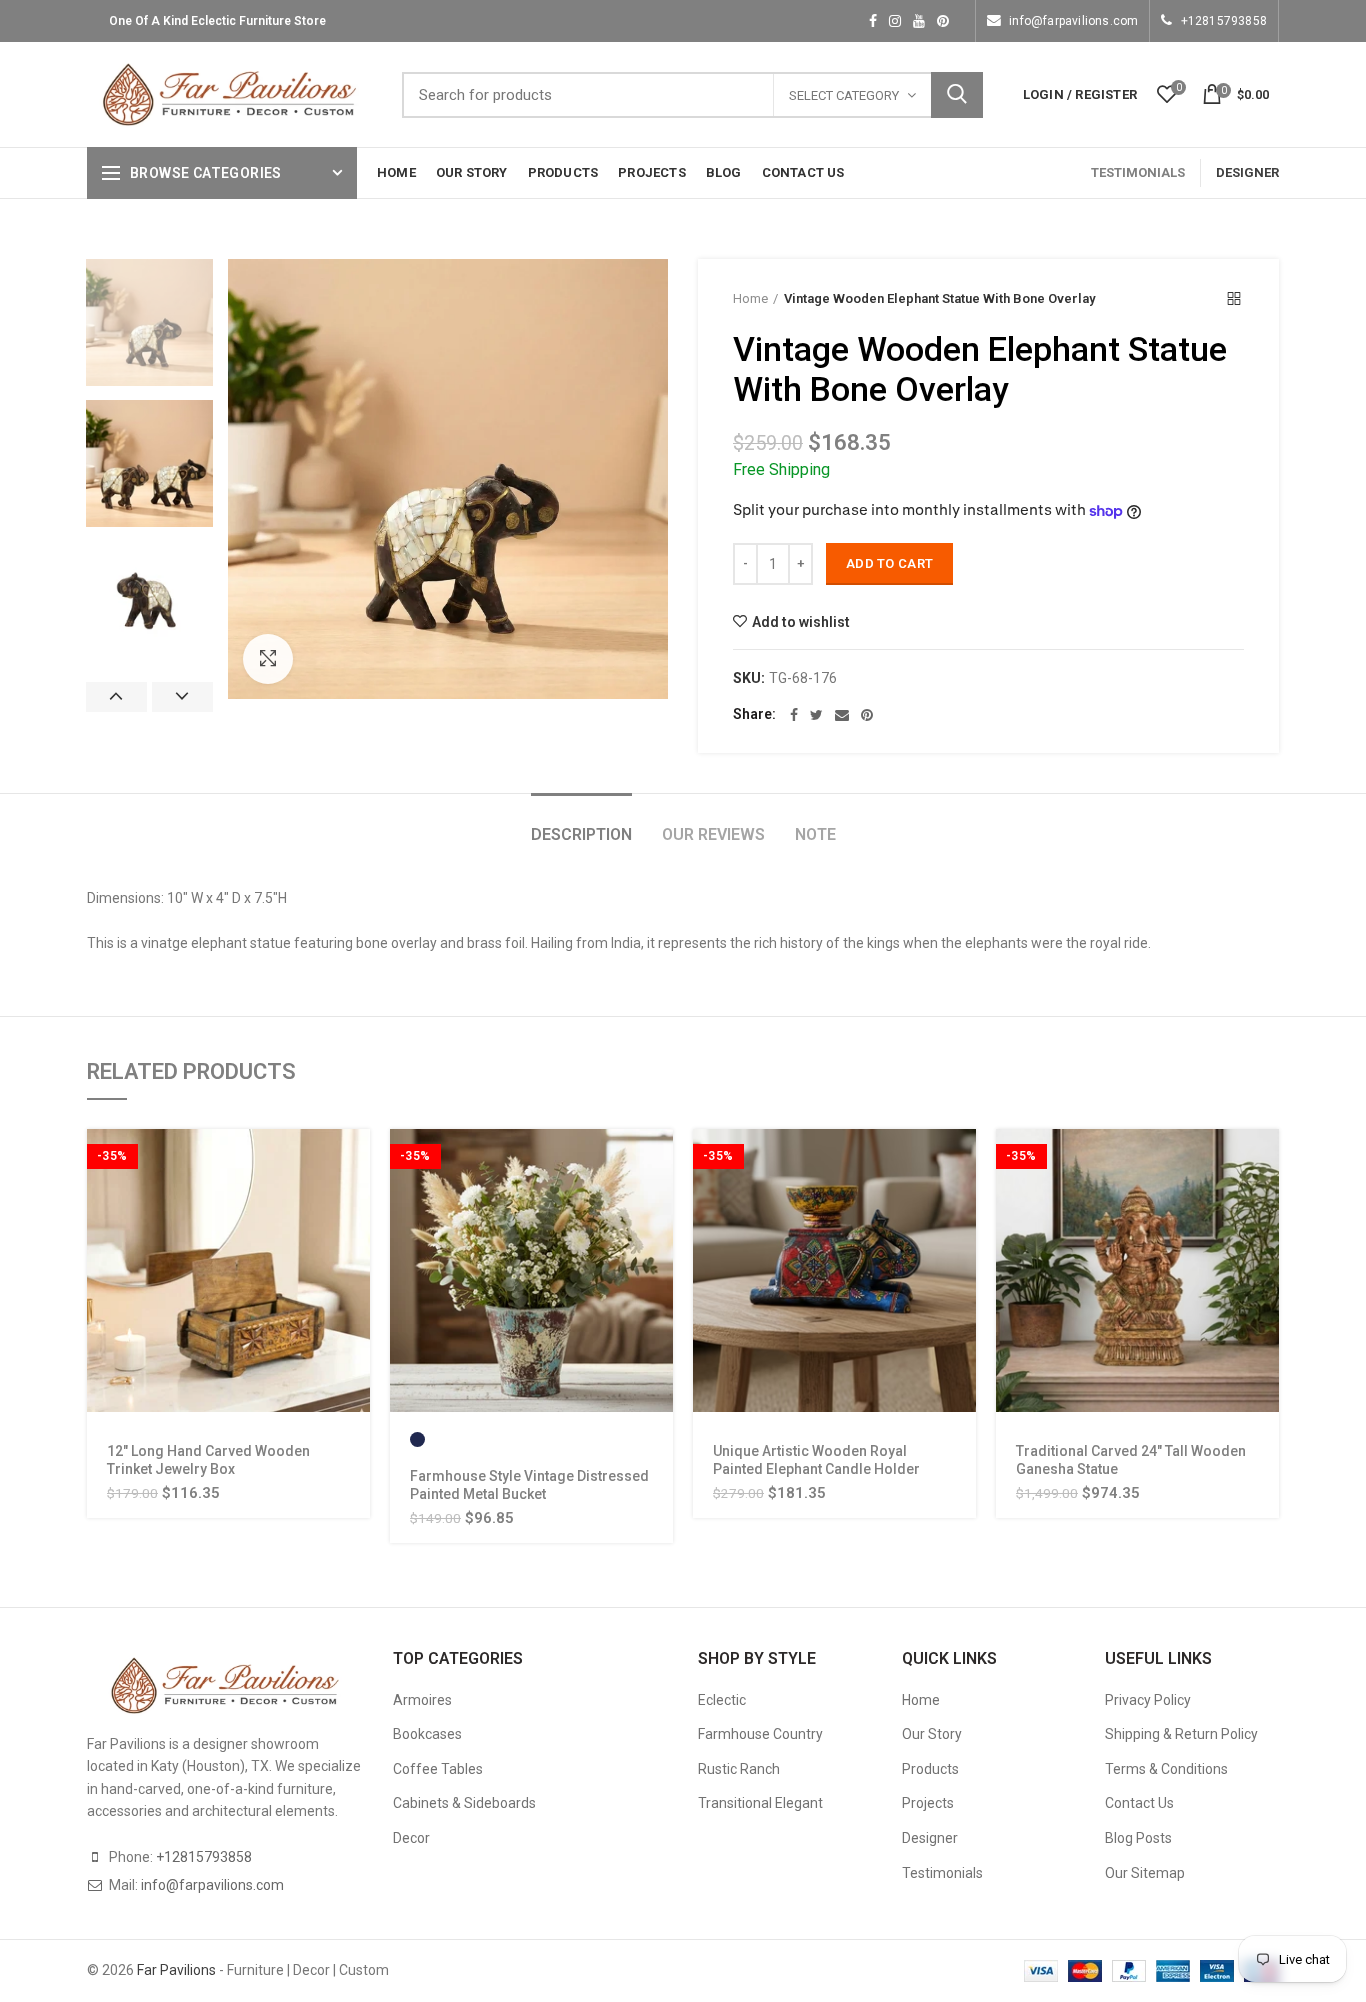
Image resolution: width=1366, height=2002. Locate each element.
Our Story (932, 1734)
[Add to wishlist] (355, 1251)
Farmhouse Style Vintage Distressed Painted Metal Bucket (529, 1485)
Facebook (873, 21)
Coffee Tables (438, 1769)
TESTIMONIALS (1138, 172)
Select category (844, 95)
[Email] (842, 715)
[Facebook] (794, 715)
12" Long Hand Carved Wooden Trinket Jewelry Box (208, 1460)
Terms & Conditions (1166, 1769)
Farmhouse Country (760, 1734)
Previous (116, 697)
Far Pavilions (176, 1970)
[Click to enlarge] (268, 659)
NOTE (815, 834)
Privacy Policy (1148, 1700)
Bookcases (427, 1734)
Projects (928, 1803)
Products (930, 1769)
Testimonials (942, 1873)
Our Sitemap (1145, 1873)
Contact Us (1139, 1803)
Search (957, 95)
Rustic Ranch (739, 1769)
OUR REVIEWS (713, 834)
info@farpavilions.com (1073, 21)
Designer (930, 1838)
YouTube (919, 21)
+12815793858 (1224, 21)
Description (581, 834)
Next (182, 697)
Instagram (895, 21)
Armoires (422, 1700)
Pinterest (943, 21)
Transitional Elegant (760, 1803)
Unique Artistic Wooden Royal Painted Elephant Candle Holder (816, 1460)
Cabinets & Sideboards (464, 1803)
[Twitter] (816, 715)
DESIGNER (1247, 172)
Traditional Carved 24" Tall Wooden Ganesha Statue (1131, 1460)
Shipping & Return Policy (1181, 1734)
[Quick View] (355, 1206)
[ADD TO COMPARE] (355, 1296)
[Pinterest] (867, 715)
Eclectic (722, 1700)
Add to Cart (889, 563)
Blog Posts (1138, 1838)
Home (750, 298)
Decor (411, 1838)
